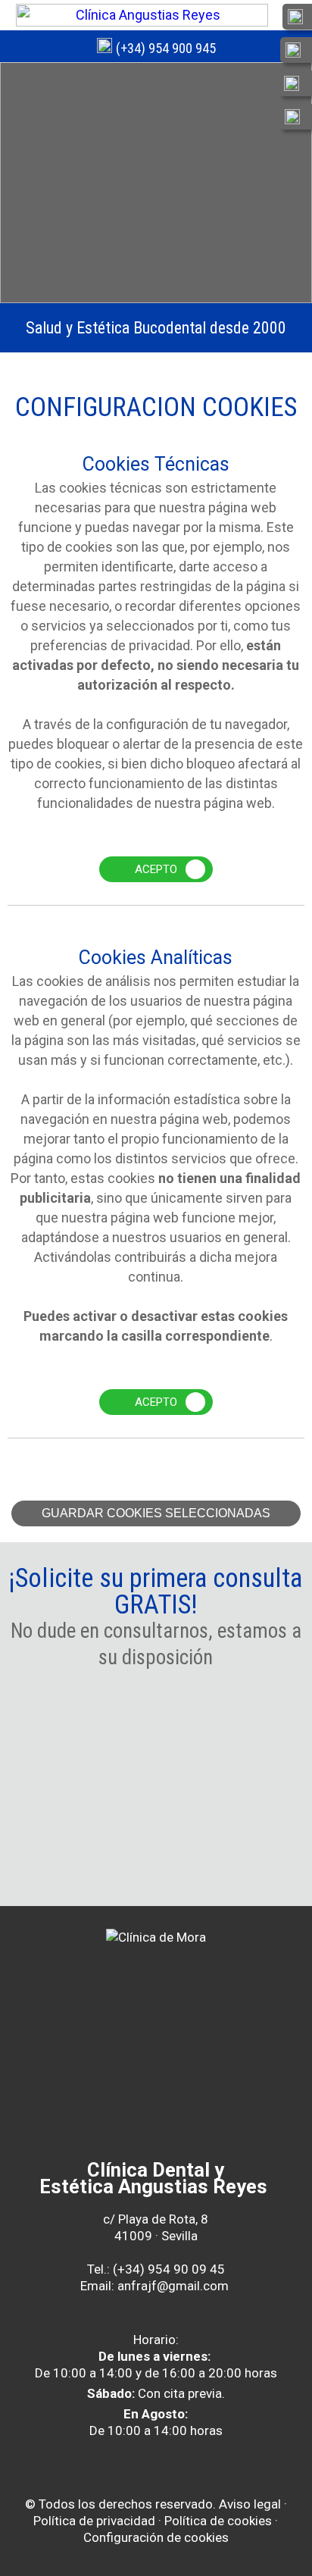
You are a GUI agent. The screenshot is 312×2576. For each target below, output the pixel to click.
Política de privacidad (94, 2521)
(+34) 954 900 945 (166, 48)
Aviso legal (250, 2504)
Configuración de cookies (156, 2537)
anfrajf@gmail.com (173, 2286)
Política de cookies (218, 2521)
